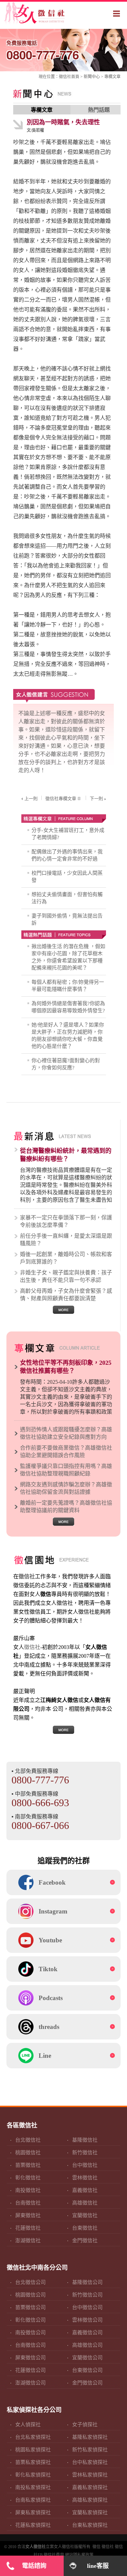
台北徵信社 (28, 2140)
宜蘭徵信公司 (87, 2358)
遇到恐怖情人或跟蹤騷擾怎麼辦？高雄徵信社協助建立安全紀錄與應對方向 (66, 1433)
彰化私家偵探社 (33, 2475)
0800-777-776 (43, 51)
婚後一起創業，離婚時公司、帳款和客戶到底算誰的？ (66, 1258)
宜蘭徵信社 (85, 2215)
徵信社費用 (54, 2555)
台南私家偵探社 (33, 2500)
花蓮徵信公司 (30, 2370)
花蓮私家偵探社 (33, 2525)
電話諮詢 (34, 2566)
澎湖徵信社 (28, 2241)
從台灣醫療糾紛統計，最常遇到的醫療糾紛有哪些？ (66, 1155)
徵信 (97, 2547)
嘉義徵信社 (85, 2190)
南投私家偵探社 (33, 2487)
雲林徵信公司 (87, 2320)
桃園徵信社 (28, 2153)
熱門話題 (99, 110)
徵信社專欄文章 (61, 799)
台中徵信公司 (87, 2307)
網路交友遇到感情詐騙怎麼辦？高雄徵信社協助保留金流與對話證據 (66, 1488)
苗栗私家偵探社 (33, 2462)
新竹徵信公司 (87, 2295)
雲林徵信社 (85, 2178)
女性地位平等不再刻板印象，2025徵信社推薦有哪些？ (66, 1367)
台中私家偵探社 (90, 2462)
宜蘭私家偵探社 (90, 2512)
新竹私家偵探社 (90, 2450)
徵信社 (65, 77)
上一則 (31, 799)
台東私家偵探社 (90, 2525)
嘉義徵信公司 (87, 2333)
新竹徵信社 (85, 2153)
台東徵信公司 (87, 2370)
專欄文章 (112, 77)
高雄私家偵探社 (90, 2500)
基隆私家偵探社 (90, 2437)
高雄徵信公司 (87, 2345)
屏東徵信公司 (30, 2358)
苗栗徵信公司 (30, 2307)
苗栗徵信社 (28, 2165)
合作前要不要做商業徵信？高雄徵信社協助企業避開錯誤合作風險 (66, 1452)
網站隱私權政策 (79, 2555)
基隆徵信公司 (87, 2282)
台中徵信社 (85, 2165)
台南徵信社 (28, 2203)
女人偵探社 (28, 2425)
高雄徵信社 (85, 2203)
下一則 (96, 799)
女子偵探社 (85, 2425)
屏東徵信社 (28, 2215)
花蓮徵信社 (28, 2228)
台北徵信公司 (30, 2282)
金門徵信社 (85, 2241)
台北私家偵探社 (33, 2437)
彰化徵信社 (28, 2178)
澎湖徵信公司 (30, 2383)
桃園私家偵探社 (33, 2450)
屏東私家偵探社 (33, 2512)
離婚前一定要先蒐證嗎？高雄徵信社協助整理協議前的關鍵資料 (66, 1507)
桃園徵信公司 (30, 2295)
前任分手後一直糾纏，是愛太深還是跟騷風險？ (66, 1240)
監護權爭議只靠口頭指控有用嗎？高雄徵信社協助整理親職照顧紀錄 (66, 1470)
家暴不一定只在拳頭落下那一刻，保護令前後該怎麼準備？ (66, 1221)
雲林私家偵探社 (90, 2475)
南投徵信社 (28, 2190)
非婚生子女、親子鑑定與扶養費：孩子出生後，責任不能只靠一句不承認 (66, 1276)
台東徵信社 (85, 2228)
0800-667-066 (40, 1825)
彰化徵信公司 (30, 2320)
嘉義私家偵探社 (90, 2487)
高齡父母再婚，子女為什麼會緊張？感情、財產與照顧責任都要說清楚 (66, 1295)
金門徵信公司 (87, 2383)
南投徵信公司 (30, 2333)
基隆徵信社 (85, 2140)
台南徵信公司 (30, 2345)
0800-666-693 (40, 1803)
